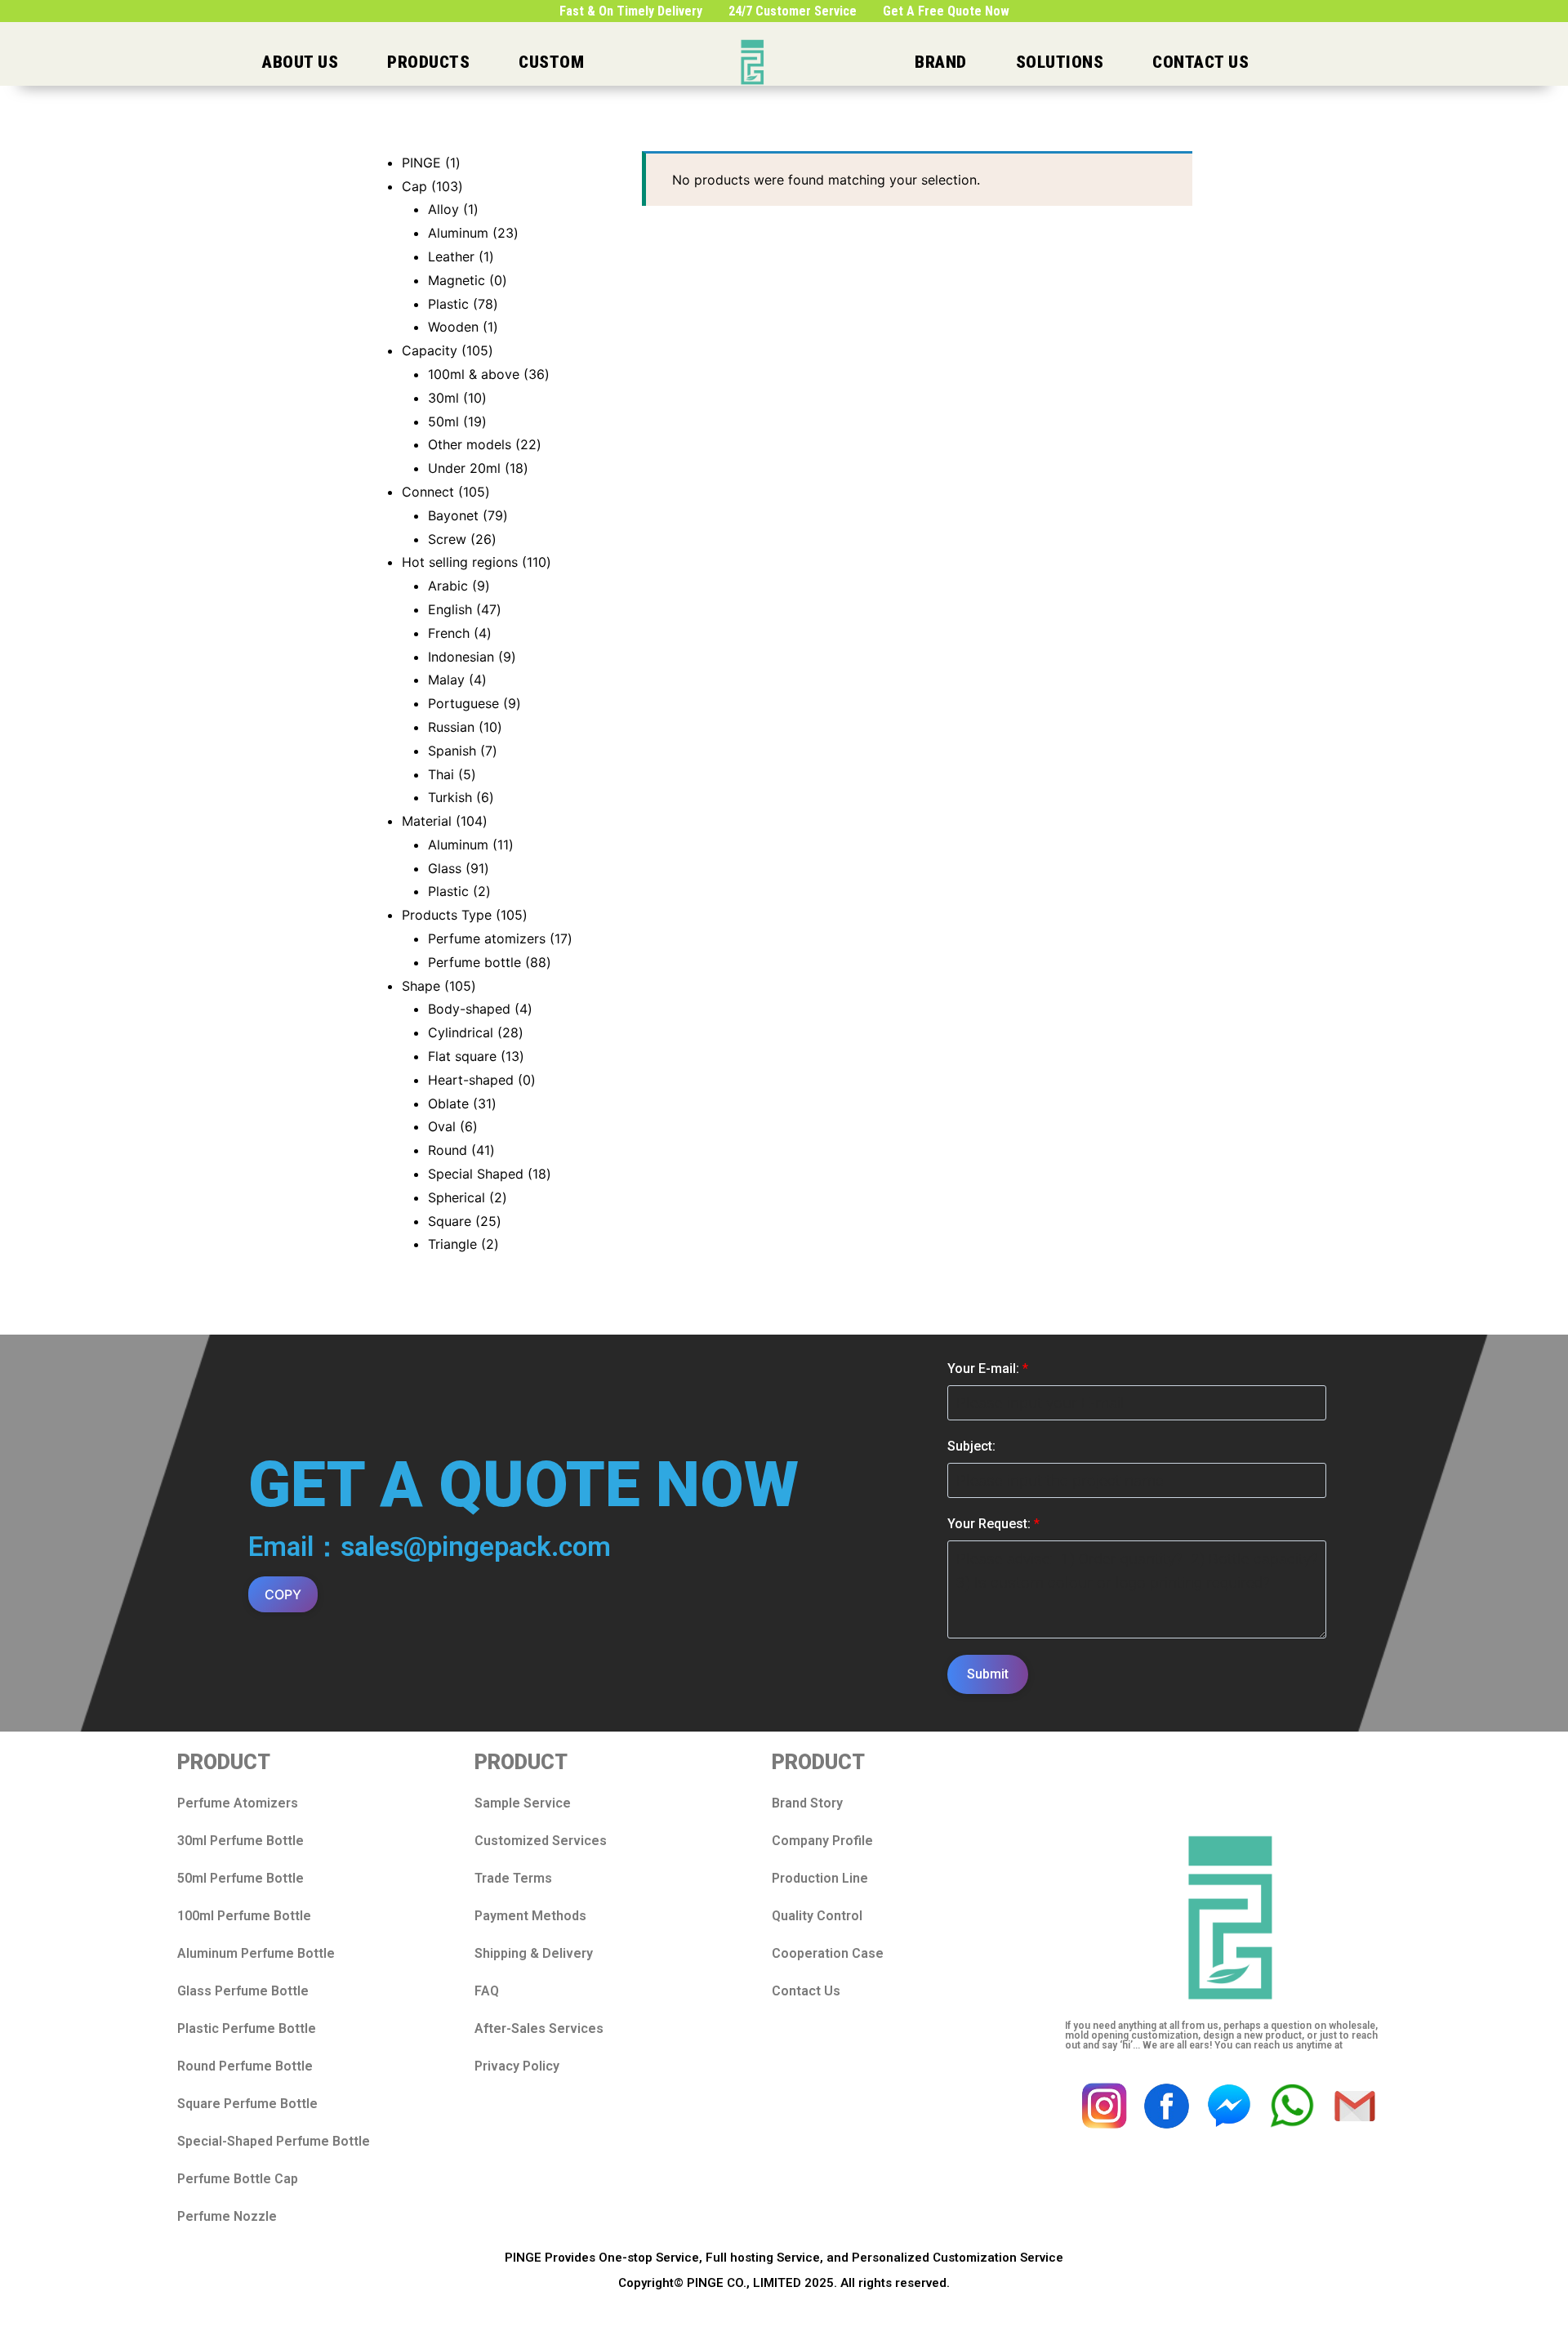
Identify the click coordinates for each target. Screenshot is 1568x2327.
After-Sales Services (539, 2028)
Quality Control (817, 1916)
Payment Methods (530, 1916)
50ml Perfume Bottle (241, 1878)
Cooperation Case (828, 1953)
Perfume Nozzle (227, 2216)
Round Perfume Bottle (245, 2066)
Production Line (820, 1878)
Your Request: (993, 1524)
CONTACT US (1200, 62)
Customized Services (541, 1841)
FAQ (487, 1991)
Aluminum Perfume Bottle (256, 1953)
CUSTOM (551, 62)
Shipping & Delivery (534, 1953)
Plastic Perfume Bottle (247, 2028)
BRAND (941, 62)
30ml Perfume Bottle (241, 1841)
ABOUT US (300, 62)
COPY (283, 1594)
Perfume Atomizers (238, 1803)
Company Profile (822, 1841)
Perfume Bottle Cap (238, 2179)
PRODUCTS (428, 62)
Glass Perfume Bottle (243, 1991)
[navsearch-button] (1408, 62)
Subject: (971, 1446)
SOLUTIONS (1060, 62)
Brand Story (807, 1803)
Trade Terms (513, 1878)
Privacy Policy (517, 2066)
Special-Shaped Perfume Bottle (274, 2141)
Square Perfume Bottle (247, 2104)
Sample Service (523, 1803)
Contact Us (806, 1991)
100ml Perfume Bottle (244, 1916)
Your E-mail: (988, 1369)
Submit (988, 1674)
